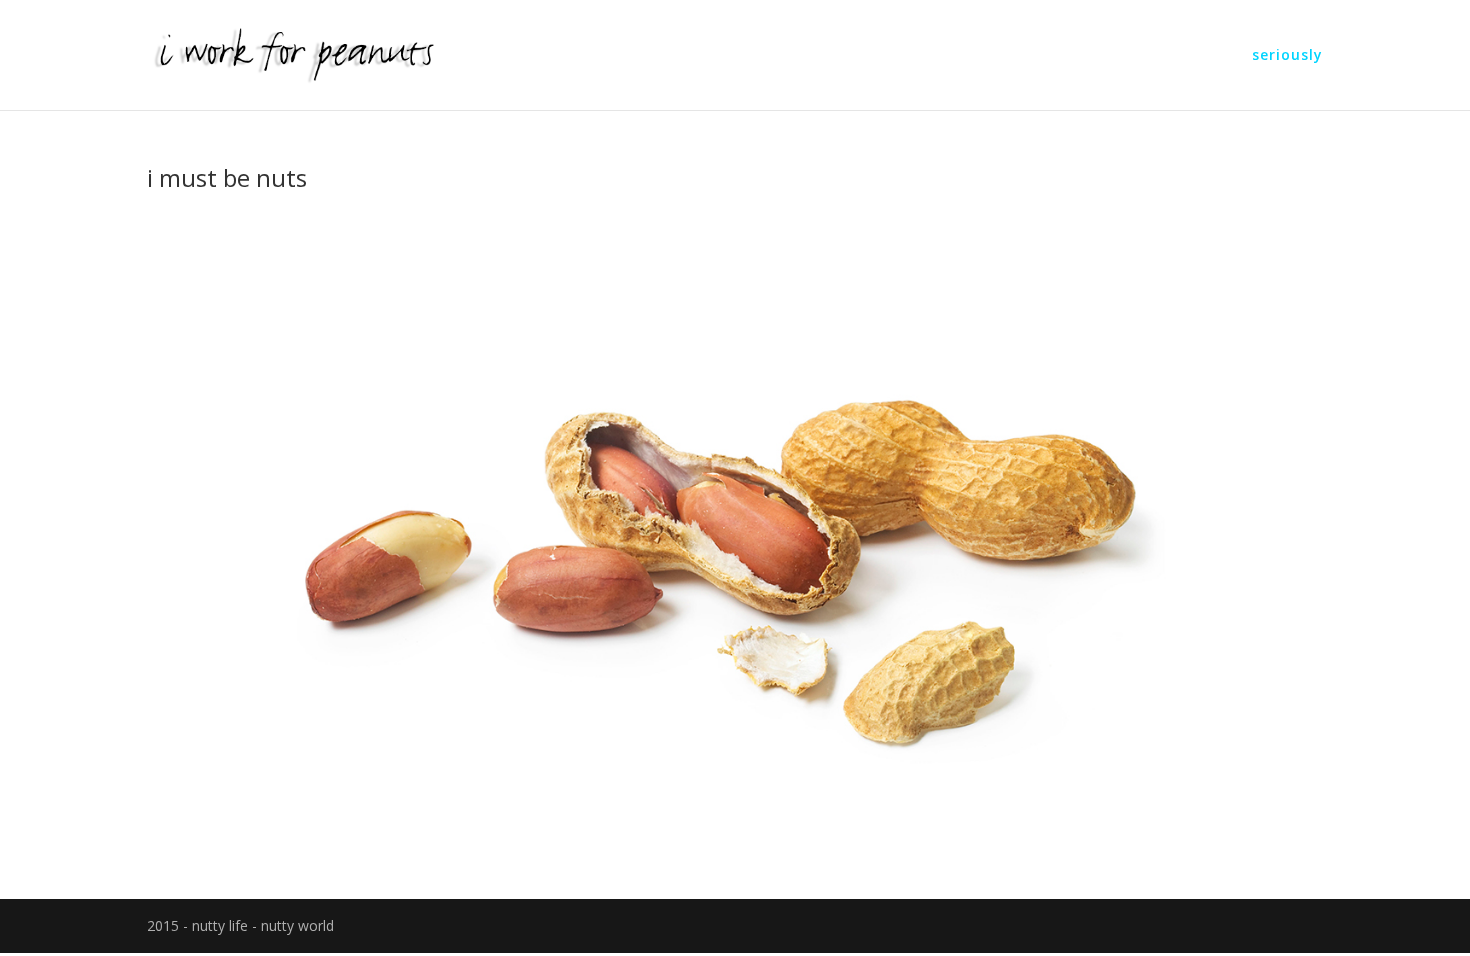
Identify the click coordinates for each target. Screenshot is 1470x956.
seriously (1287, 56)
